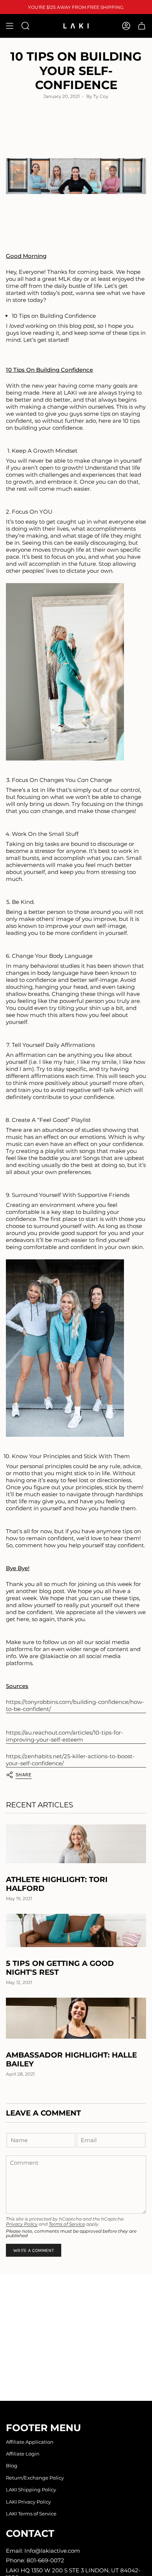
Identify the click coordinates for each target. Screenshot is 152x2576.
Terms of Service (67, 2224)
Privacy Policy (22, 2224)
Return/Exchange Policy (35, 2478)
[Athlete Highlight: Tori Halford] (76, 1844)
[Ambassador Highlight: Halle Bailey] (76, 2018)
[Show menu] (10, 26)
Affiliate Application (30, 2442)
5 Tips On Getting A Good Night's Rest (60, 1968)
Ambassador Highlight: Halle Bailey (71, 2059)
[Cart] (142, 26)
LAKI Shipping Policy (31, 2490)
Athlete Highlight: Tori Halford (57, 1884)
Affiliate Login (23, 2454)
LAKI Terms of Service (31, 2514)
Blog (12, 2466)
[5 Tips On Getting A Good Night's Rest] (76, 1931)
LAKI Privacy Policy (28, 2502)
